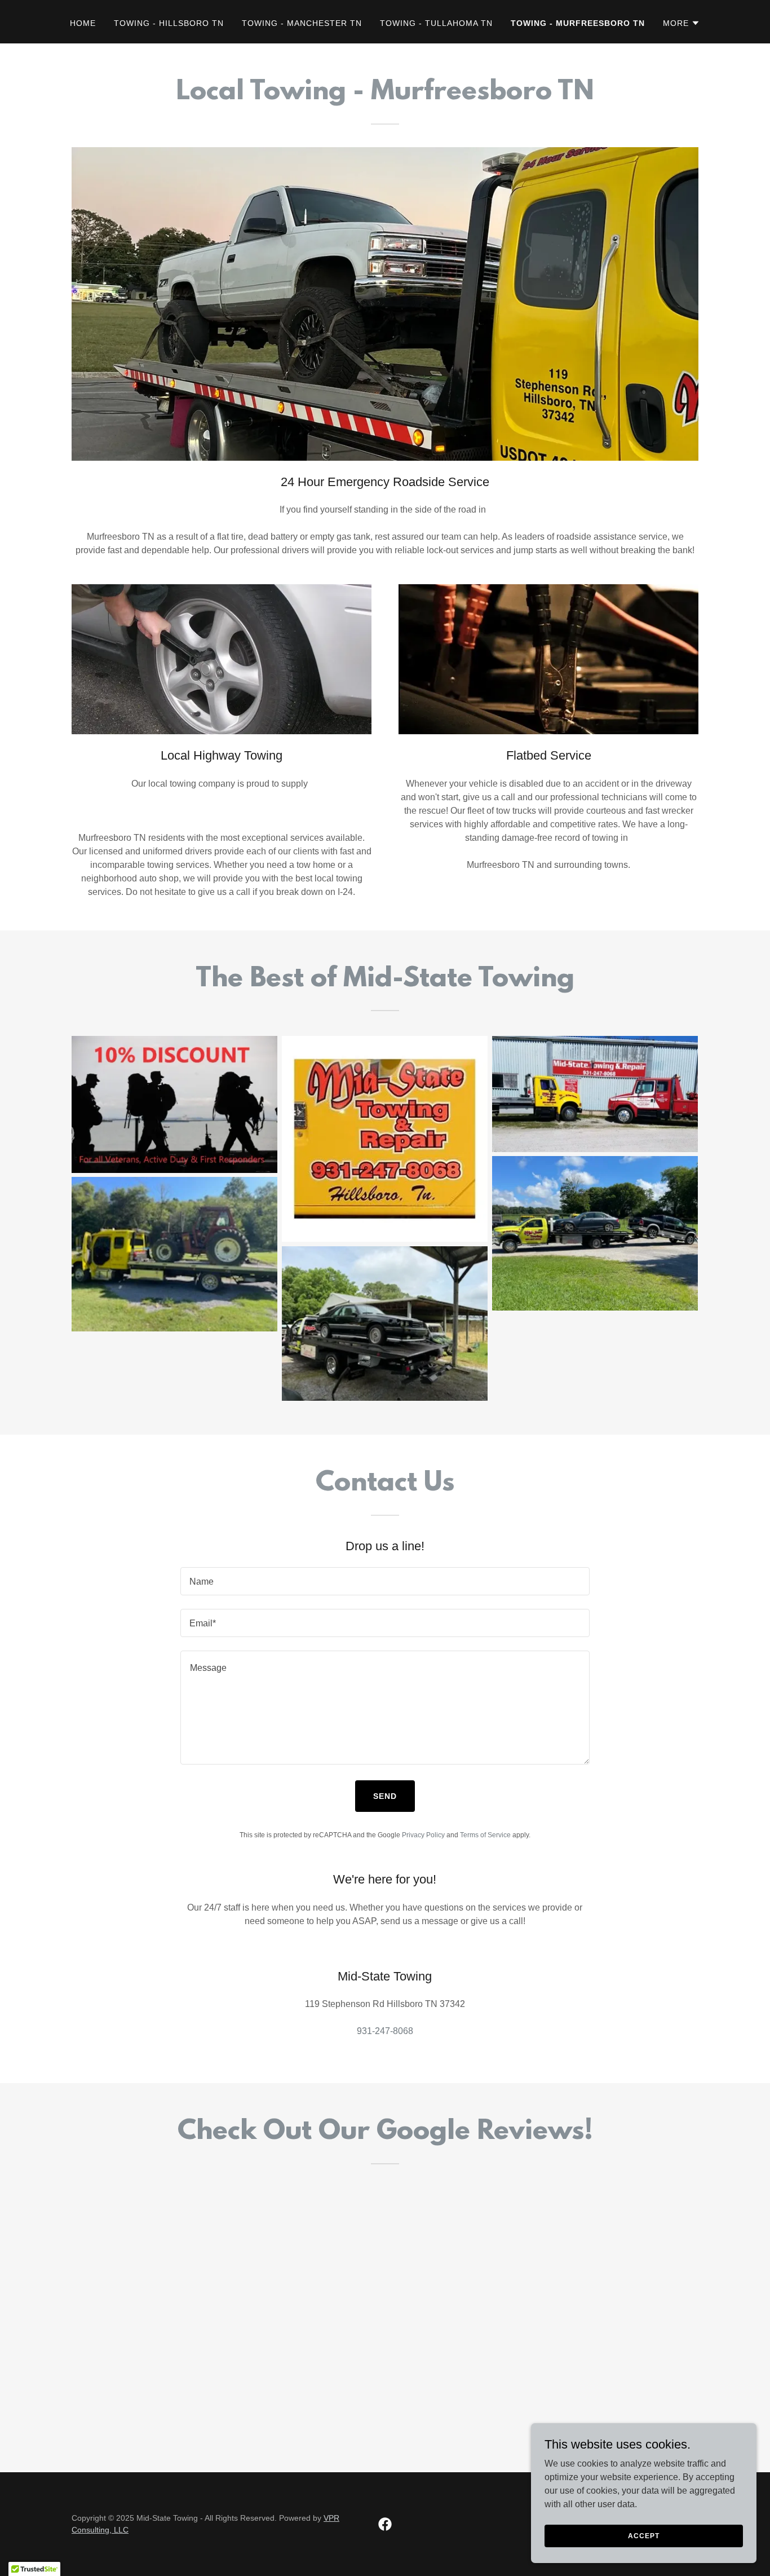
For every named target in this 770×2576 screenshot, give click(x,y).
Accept (643, 2535)
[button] (682, 23)
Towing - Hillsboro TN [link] (169, 23)
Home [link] (83, 23)
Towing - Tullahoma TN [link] (436, 23)
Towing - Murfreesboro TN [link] (578, 23)
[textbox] (385, 1581)
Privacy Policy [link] (423, 1835)
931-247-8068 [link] (385, 2031)
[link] (385, 2524)
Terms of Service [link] (485, 1835)
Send (385, 1796)
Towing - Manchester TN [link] (302, 23)
